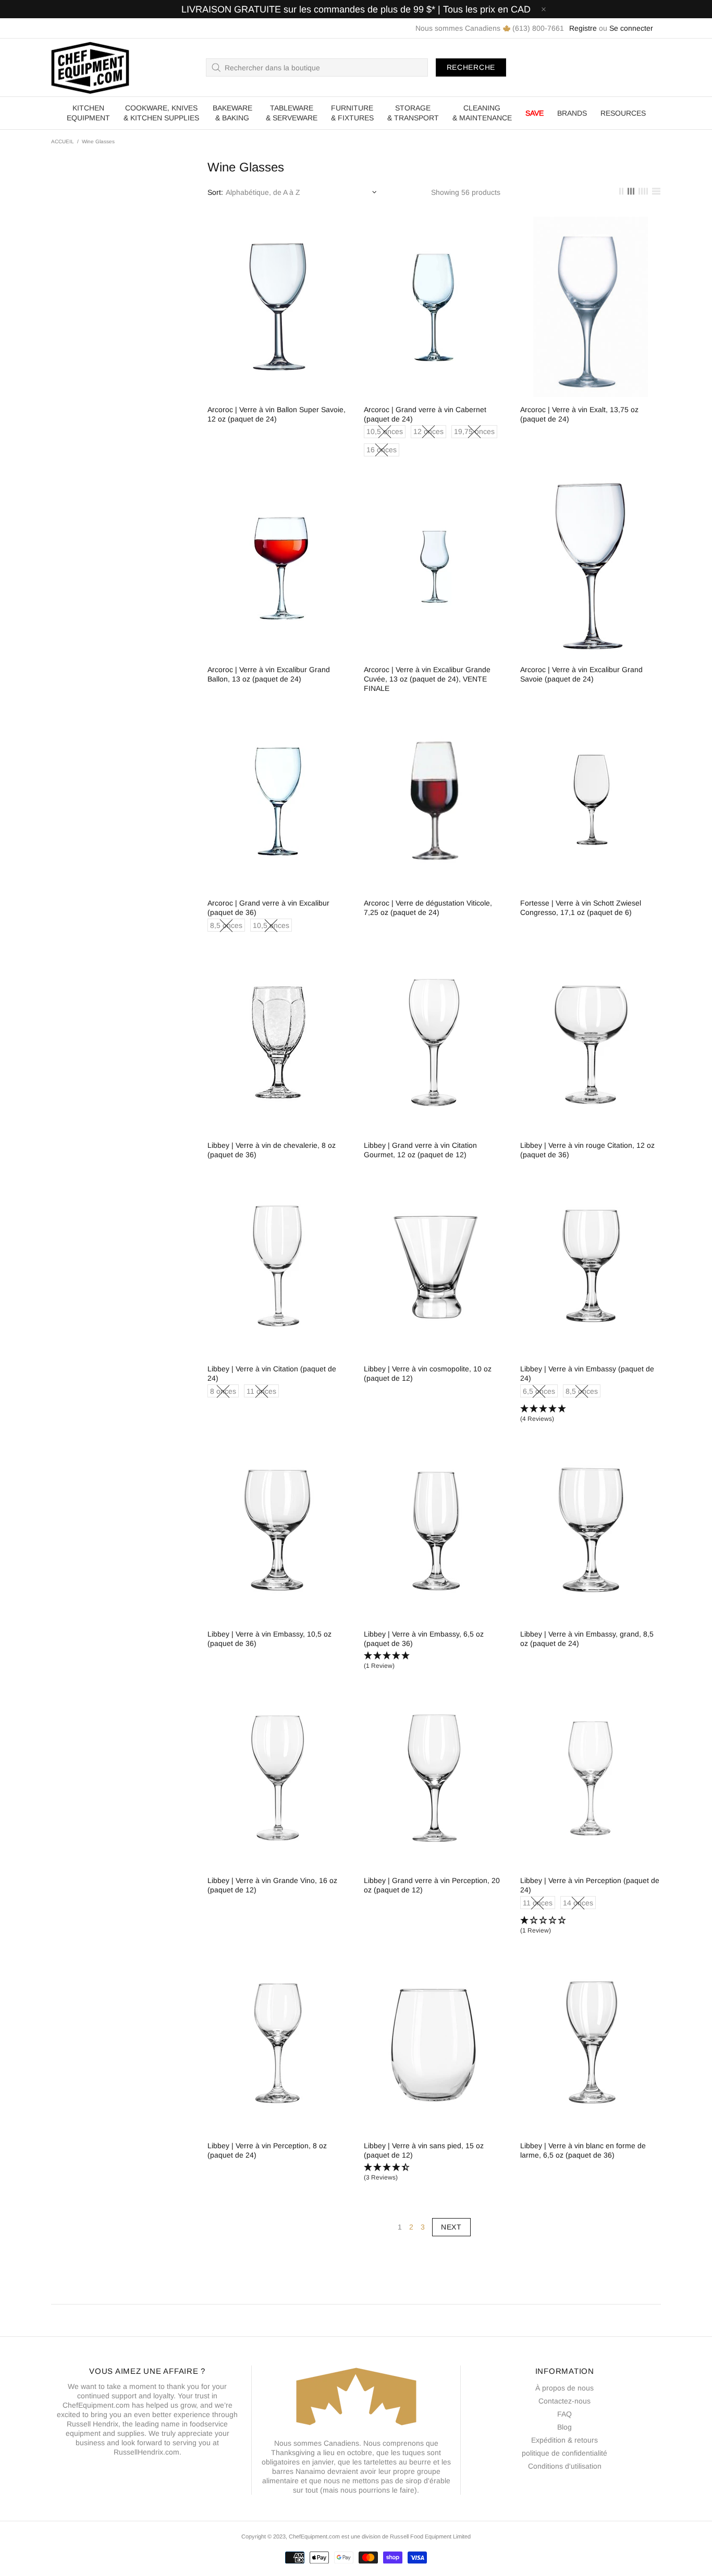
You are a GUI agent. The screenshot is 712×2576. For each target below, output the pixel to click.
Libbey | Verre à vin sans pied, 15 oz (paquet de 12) (424, 2150)
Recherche (471, 67)
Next (451, 2227)
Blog (564, 2427)
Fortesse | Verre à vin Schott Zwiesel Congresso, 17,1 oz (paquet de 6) (581, 908)
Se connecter (631, 28)
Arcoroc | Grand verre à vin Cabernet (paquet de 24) (425, 414)
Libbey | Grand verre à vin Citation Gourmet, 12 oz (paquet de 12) (420, 1150)
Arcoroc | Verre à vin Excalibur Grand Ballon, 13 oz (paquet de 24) (269, 674)
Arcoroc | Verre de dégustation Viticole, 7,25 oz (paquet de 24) (428, 908)
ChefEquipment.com (90, 67)
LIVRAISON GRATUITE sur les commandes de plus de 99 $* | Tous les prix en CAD (356, 9)
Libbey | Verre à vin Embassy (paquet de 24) (587, 1373)
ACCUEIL (63, 141)
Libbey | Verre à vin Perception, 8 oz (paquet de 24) (267, 2150)
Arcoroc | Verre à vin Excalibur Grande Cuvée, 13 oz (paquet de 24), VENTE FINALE (427, 679)
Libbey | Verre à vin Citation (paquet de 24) (272, 1373)
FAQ (564, 2414)
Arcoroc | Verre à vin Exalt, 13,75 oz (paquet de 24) (579, 414)
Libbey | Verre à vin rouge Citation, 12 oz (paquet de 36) (587, 1150)
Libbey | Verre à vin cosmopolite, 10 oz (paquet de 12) (428, 1373)
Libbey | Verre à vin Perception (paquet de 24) (590, 1885)
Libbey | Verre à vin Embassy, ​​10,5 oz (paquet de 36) (269, 1639)
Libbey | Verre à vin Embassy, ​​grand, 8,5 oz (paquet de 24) (587, 1639)
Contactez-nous (564, 2401)
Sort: (215, 192)
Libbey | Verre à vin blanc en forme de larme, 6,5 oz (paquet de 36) (583, 2150)
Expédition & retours (564, 2440)
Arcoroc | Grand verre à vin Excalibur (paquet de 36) (268, 908)
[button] (591, 1414)
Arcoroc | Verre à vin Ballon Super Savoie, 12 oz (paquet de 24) (277, 414)
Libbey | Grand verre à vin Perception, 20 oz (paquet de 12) (432, 1885)
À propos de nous (564, 2388)
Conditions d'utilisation (565, 2466)
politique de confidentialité (564, 2453)
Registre (583, 28)
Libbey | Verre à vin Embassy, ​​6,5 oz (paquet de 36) (424, 1639)
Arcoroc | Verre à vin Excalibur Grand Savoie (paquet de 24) (581, 674)
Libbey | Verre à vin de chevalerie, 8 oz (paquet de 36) (272, 1150)
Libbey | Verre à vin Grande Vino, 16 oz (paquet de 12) (272, 1885)
